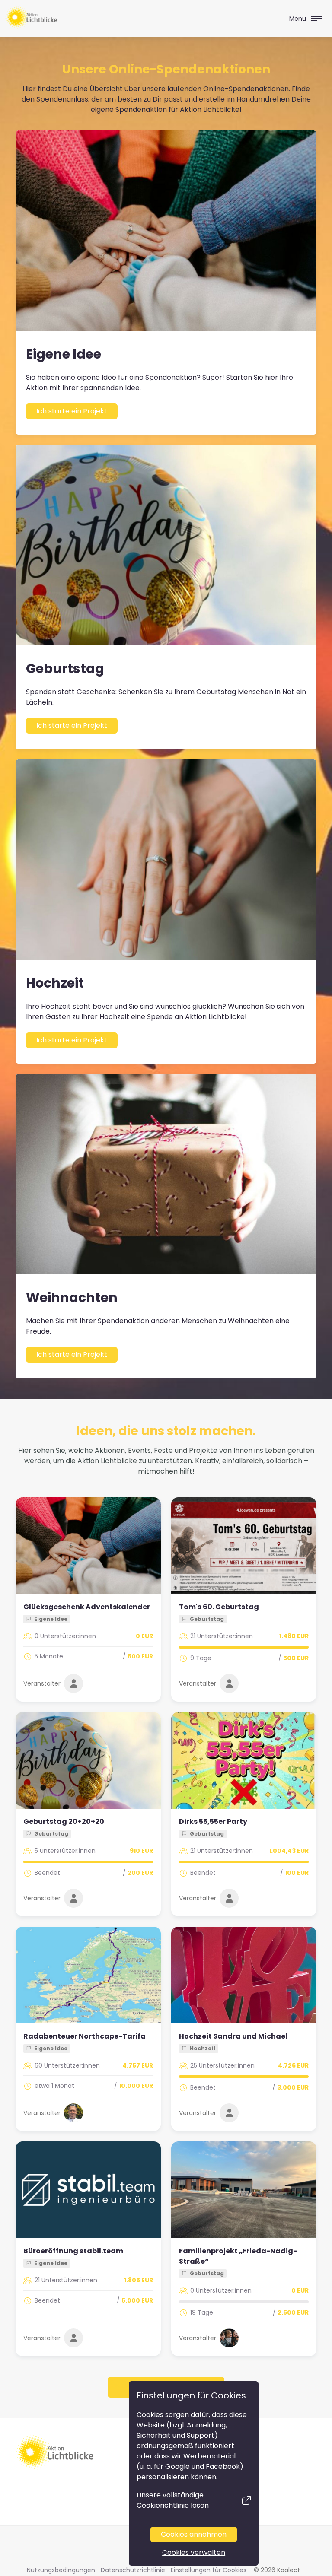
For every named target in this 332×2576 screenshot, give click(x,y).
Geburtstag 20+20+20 (64, 1822)
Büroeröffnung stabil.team (73, 2251)
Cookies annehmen (194, 2534)
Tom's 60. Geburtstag (219, 1607)
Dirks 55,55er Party (213, 1822)
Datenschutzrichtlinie (133, 2570)
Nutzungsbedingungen (61, 2570)
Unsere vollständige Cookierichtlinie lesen (173, 2500)
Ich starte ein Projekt (72, 411)
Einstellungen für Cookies (209, 2570)
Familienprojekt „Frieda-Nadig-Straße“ (238, 2256)
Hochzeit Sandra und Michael (233, 2036)
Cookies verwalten (194, 2552)
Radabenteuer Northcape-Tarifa (85, 2036)
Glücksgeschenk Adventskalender (87, 1607)
